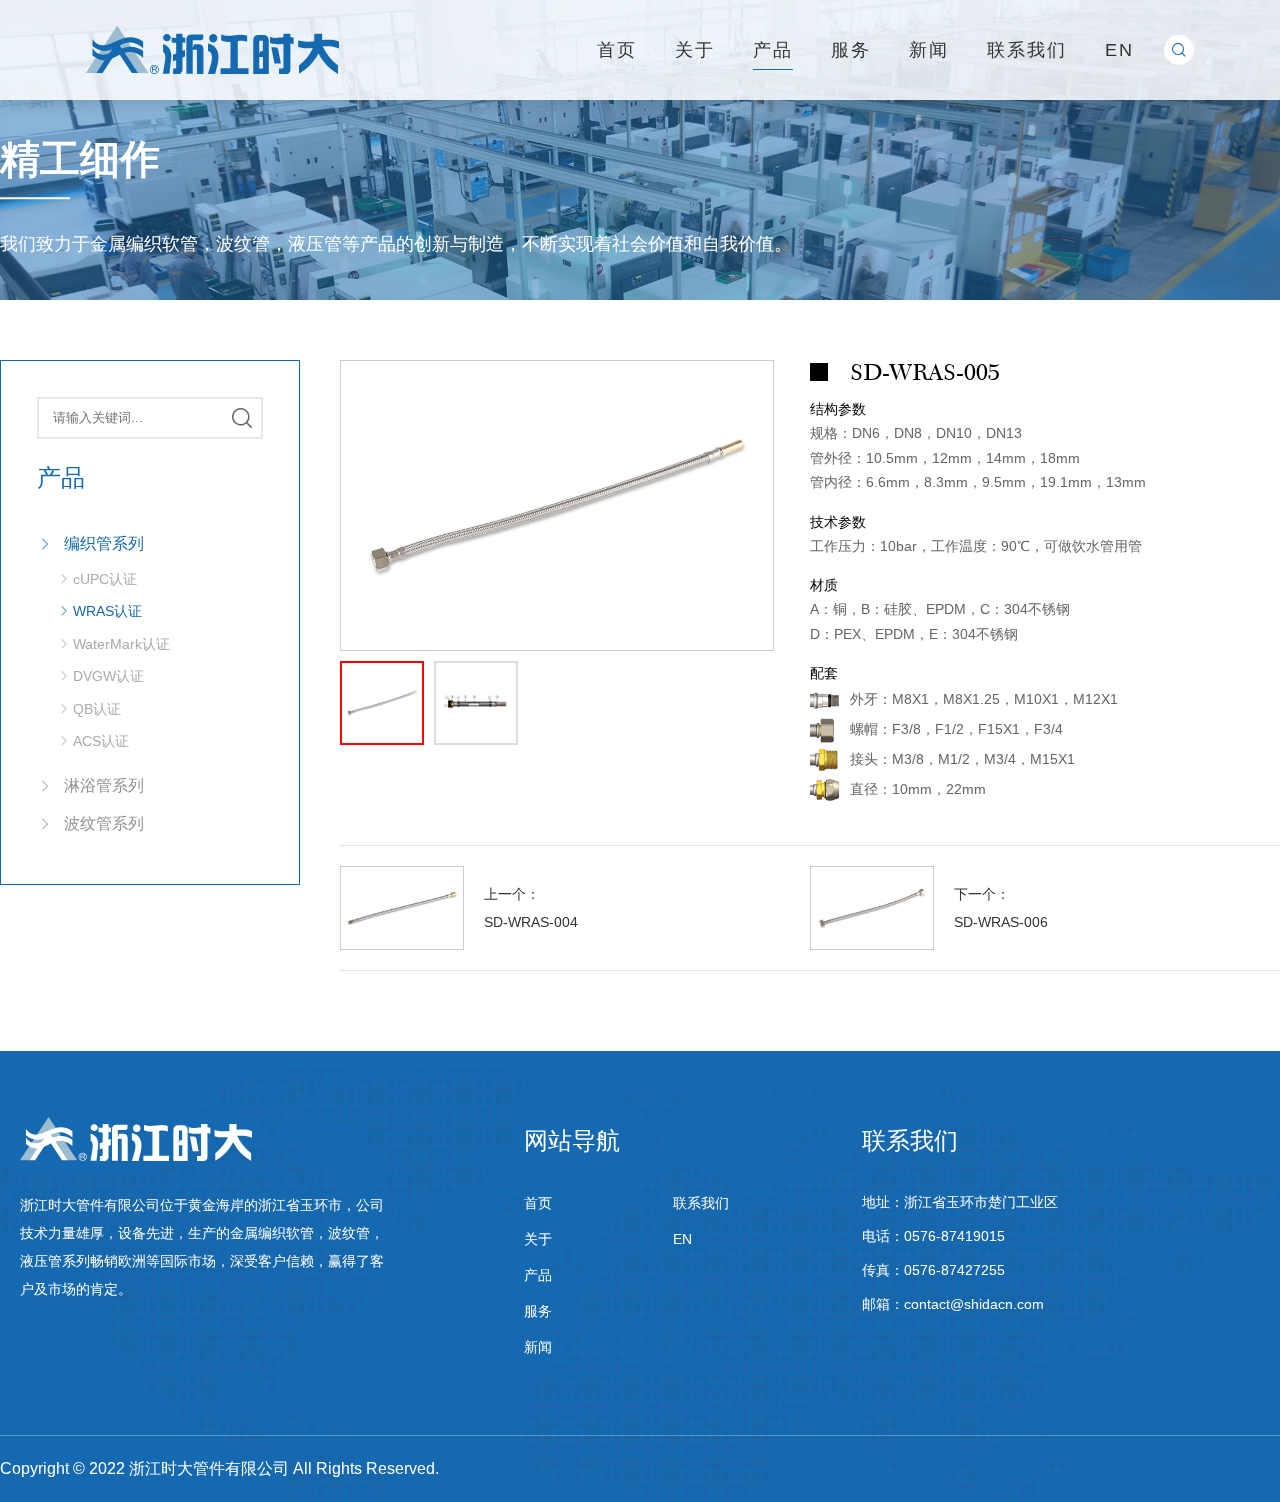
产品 (773, 50)
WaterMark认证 (121, 644)
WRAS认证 (107, 611)
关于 (695, 50)
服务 (851, 50)
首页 (617, 50)
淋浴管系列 (104, 785)
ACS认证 (101, 741)
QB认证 (97, 709)
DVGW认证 (108, 676)
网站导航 (572, 1140)
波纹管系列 (104, 823)
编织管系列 (104, 543)
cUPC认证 (105, 579)
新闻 (929, 50)
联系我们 (1027, 50)
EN (1119, 50)
